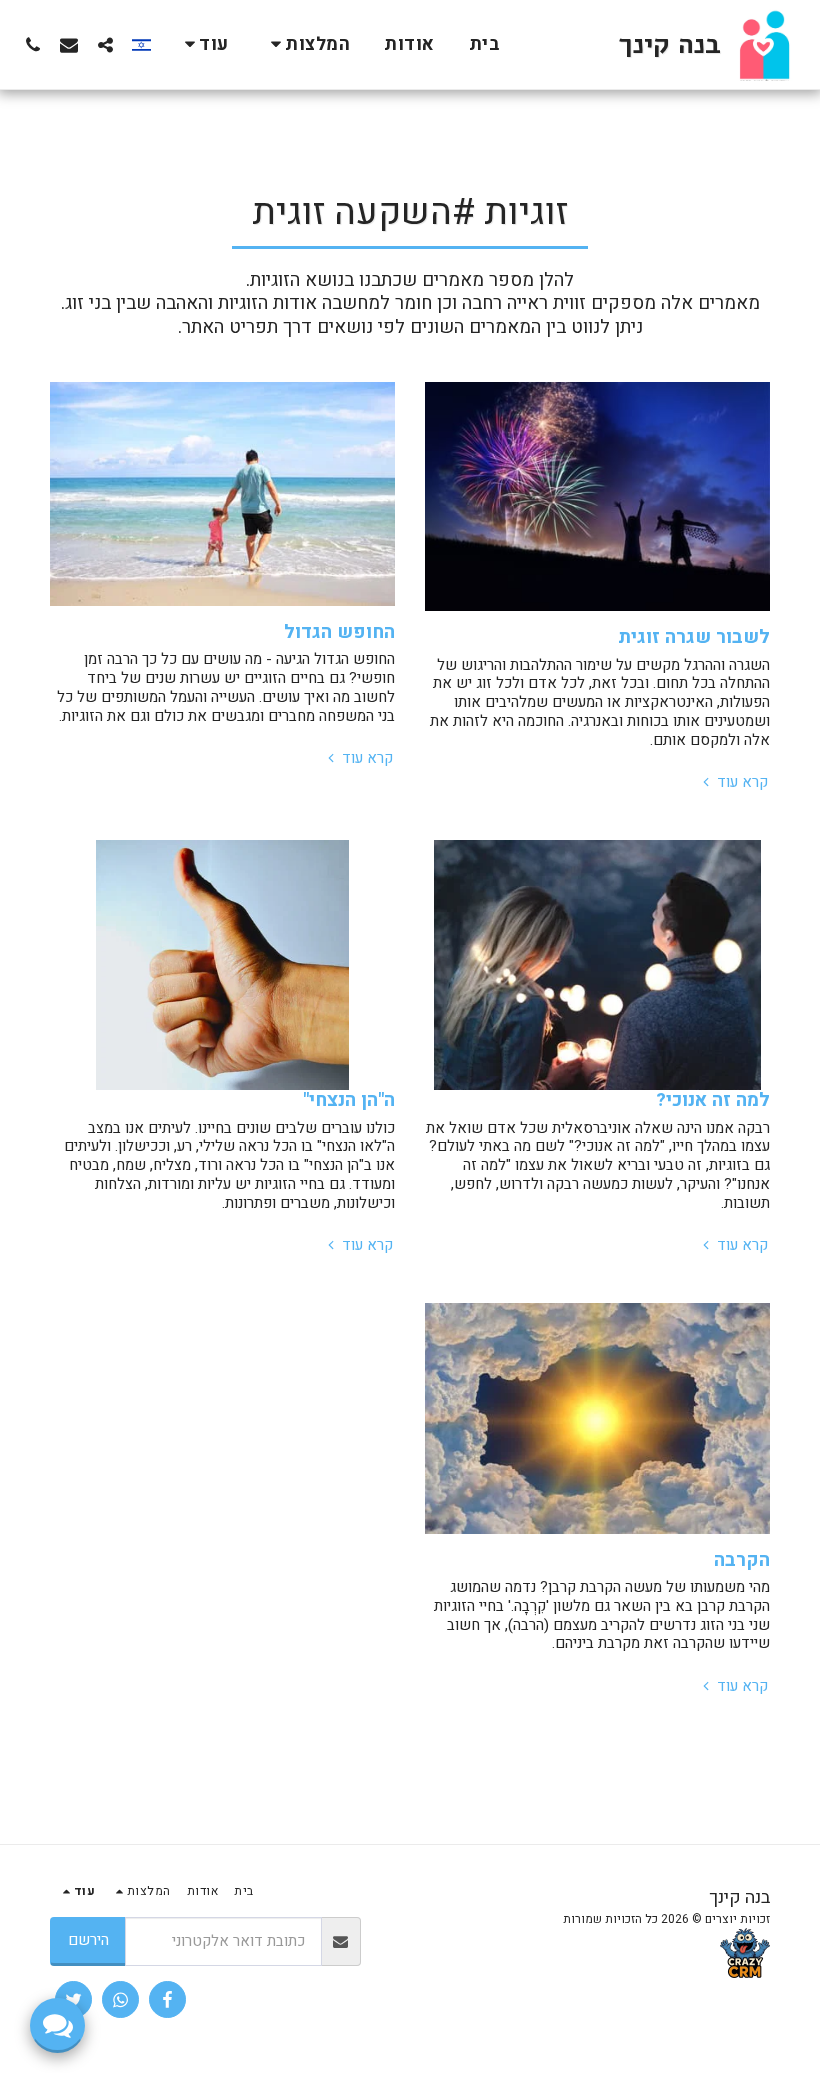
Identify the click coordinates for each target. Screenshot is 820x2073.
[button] (307, 44)
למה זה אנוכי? (713, 1100)
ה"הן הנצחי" (349, 1100)
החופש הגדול (339, 632)
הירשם (88, 1940)
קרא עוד (740, 782)
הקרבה (742, 1560)
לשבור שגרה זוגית (694, 637)
